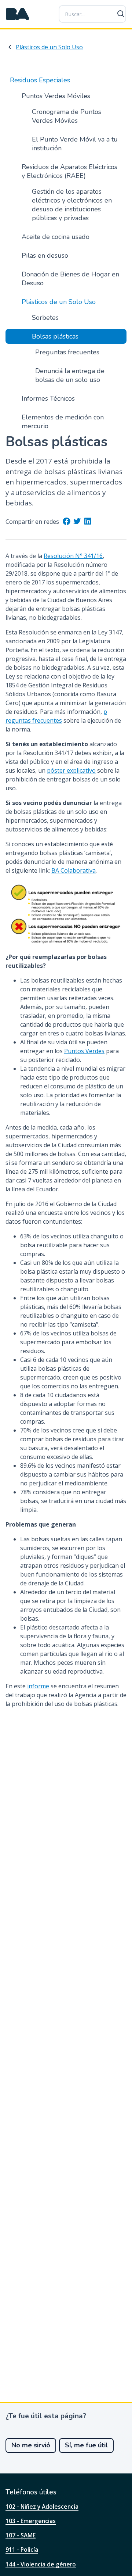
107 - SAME (21, 2535)
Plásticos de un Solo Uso (49, 47)
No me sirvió (31, 2445)
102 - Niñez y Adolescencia (42, 2507)
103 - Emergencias (31, 2521)
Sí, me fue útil (86, 2445)
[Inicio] (18, 14)
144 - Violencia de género (41, 2564)
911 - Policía (22, 2550)
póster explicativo (71, 770)
